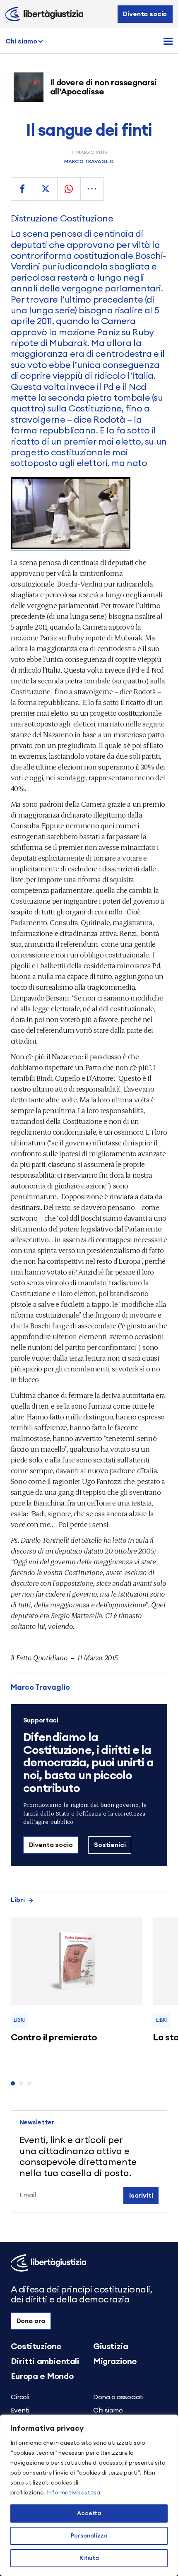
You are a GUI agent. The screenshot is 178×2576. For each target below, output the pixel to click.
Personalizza (89, 2536)
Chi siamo (21, 41)
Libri (18, 1900)
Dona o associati (118, 2397)
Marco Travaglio (89, 161)
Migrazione (115, 2362)
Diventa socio (145, 14)
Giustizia (111, 2347)
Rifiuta (89, 2558)
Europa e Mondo (42, 2376)
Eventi (20, 2410)
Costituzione (36, 2347)
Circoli (20, 2397)
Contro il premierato (54, 2037)
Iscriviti (141, 2196)
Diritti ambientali (45, 2362)
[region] (89, 2495)
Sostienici (110, 1845)
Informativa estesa (73, 2493)
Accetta (89, 2513)
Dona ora (31, 2321)
